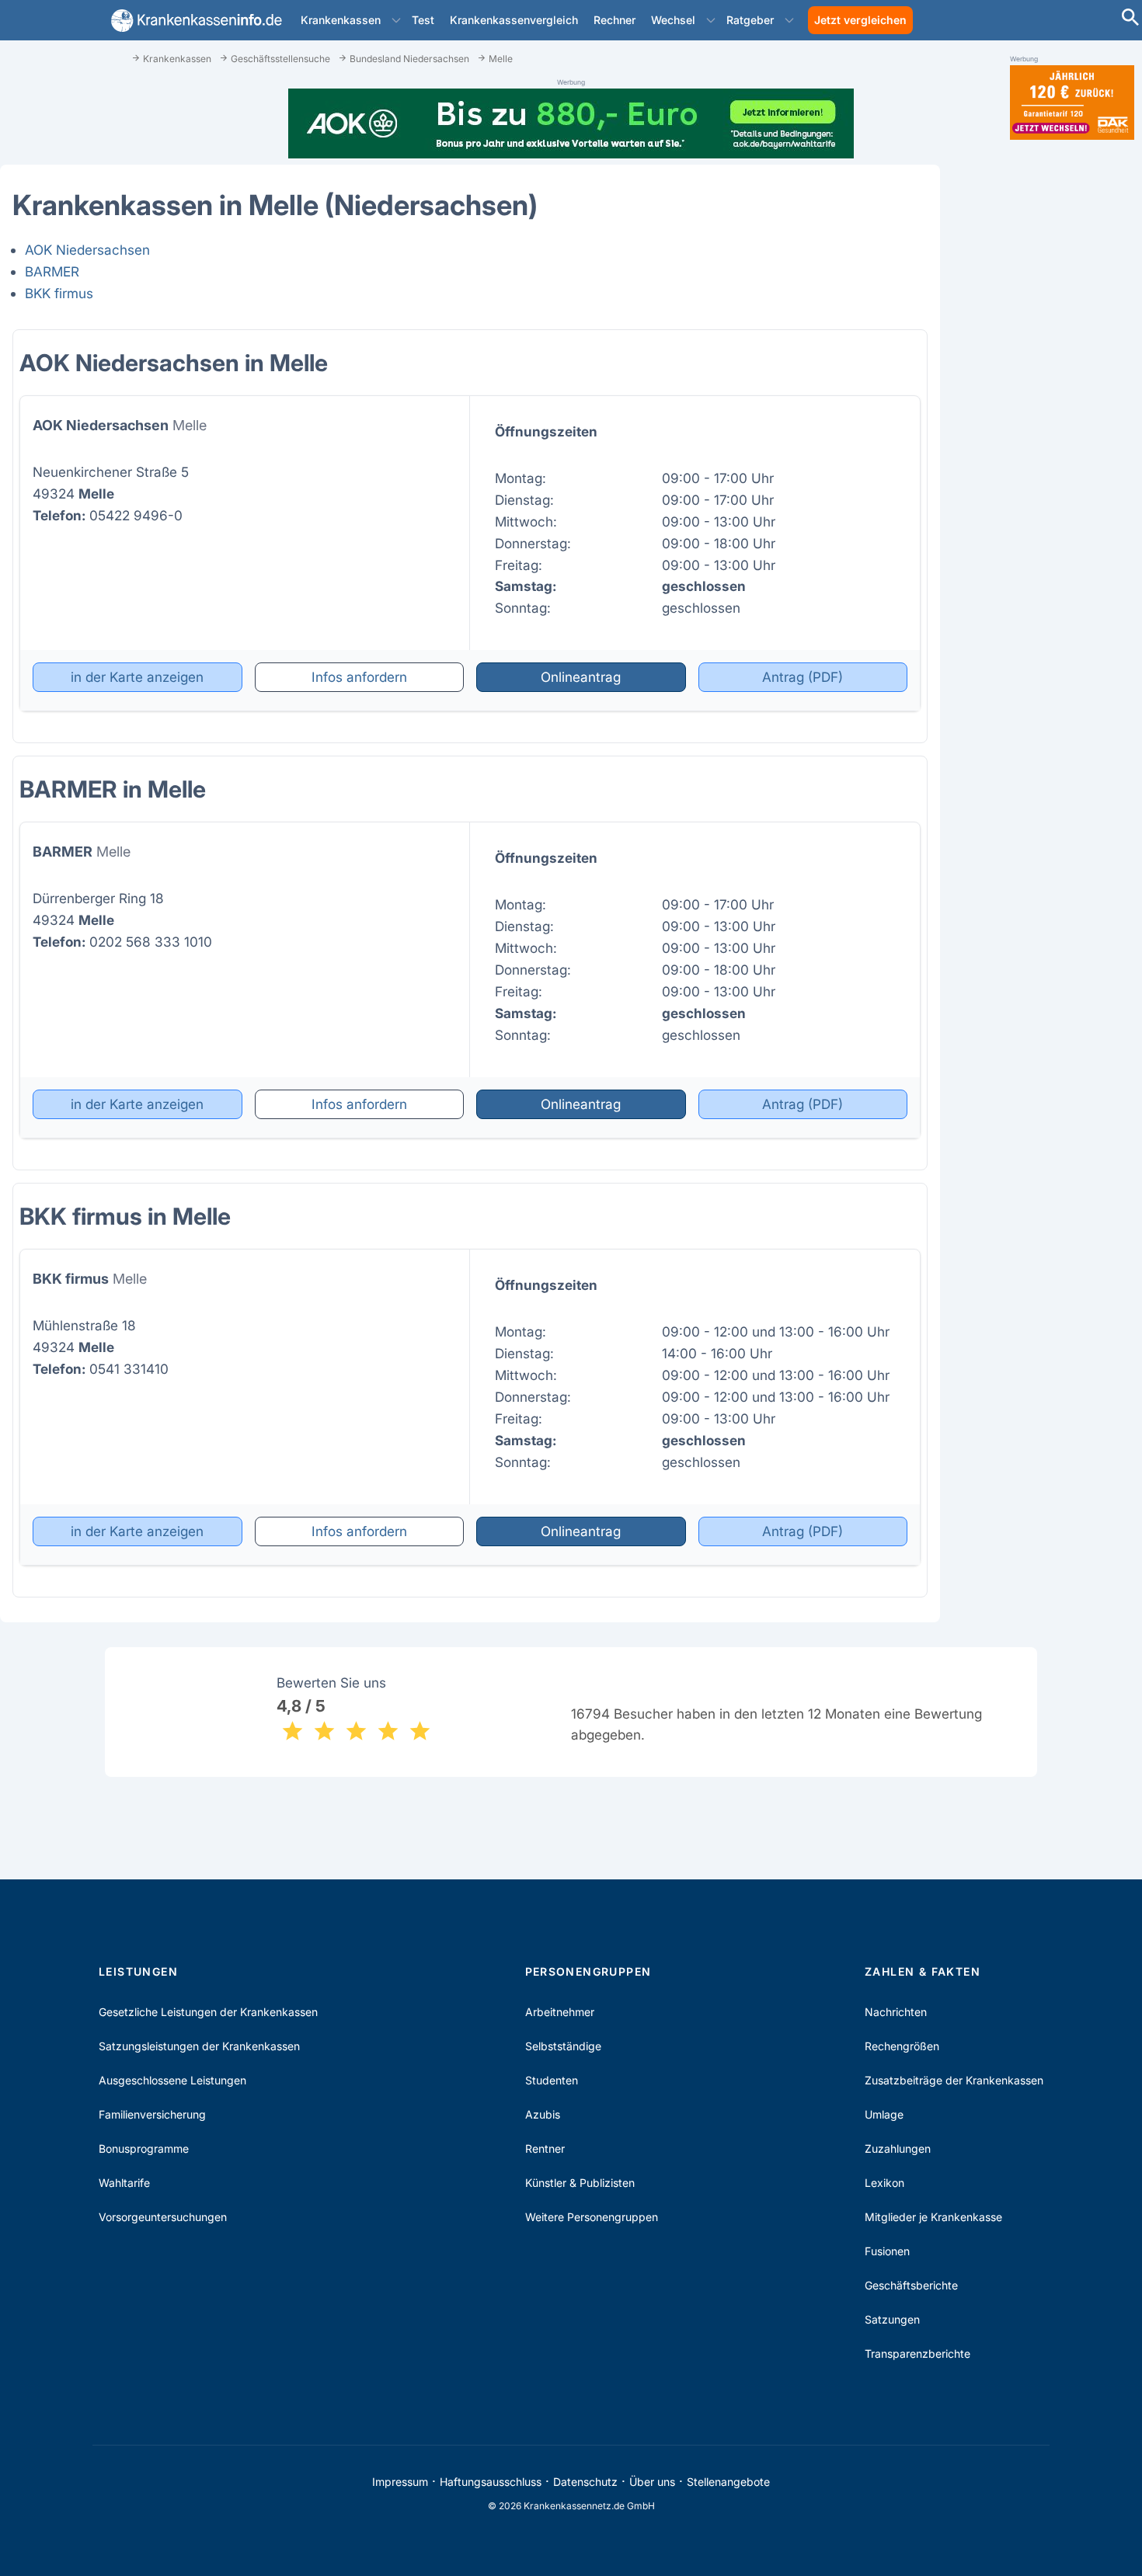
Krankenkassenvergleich (514, 20)
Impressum (400, 2482)
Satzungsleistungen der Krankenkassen (199, 2046)
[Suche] (1130, 19)
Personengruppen (588, 1971)
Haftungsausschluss (491, 2482)
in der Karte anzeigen (137, 677)
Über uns (652, 2482)
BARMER (52, 271)
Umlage (884, 2114)
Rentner (545, 2148)
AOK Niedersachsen (87, 250)
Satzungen (892, 2319)
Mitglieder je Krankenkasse (933, 2217)
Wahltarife (124, 2183)
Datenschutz (585, 2482)
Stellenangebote (728, 2482)
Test (423, 20)
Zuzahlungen (898, 2148)
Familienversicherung (152, 2114)
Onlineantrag (581, 677)
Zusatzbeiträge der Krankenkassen (954, 2080)
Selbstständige (563, 2046)
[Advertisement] (1072, 395)
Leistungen (138, 1971)
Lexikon (884, 2183)
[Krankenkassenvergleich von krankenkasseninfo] (193, 21)
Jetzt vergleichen (860, 20)
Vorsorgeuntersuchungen (163, 2217)
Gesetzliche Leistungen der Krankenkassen (208, 2012)
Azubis (543, 2114)
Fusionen (887, 2251)
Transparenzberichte (917, 2354)
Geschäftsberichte (911, 2285)
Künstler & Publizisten (580, 2183)
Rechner (615, 20)
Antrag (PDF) (803, 677)
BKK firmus (59, 293)
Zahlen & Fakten (923, 1971)
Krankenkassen (341, 20)
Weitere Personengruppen (592, 2217)
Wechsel (673, 20)
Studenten (552, 2080)
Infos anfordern (359, 677)
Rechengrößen (902, 2046)
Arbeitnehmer (560, 2012)
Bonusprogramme (144, 2148)
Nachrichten (896, 2012)
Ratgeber (750, 20)
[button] (396, 20)
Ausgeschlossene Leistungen (172, 2080)
